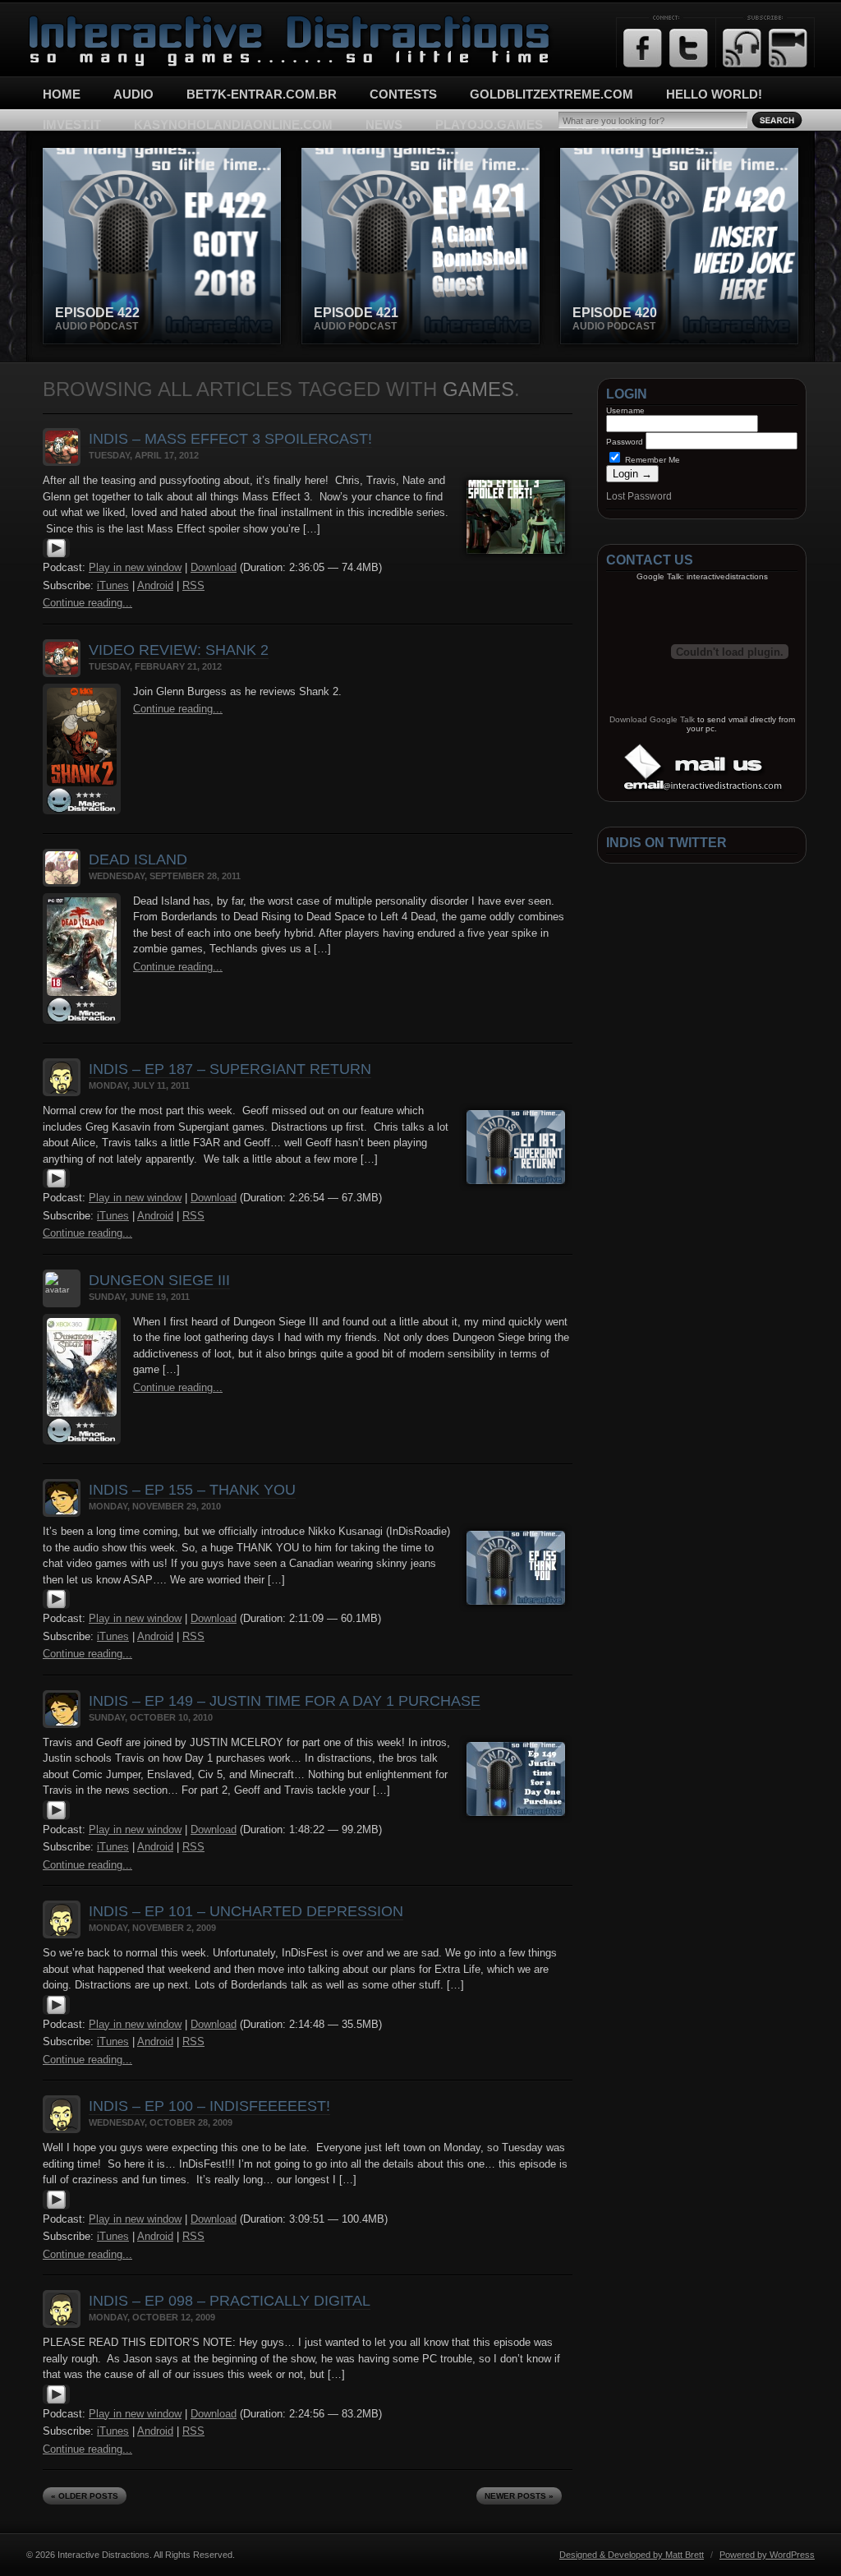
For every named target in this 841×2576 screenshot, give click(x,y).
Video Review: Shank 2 (179, 650)
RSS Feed (742, 48)
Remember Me (651, 460)
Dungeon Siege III (159, 1280)
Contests (403, 94)
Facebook (643, 48)
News (384, 124)
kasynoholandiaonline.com (233, 124)
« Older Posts (85, 2496)
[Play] (56, 555)
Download (214, 567)
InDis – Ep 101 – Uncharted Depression (246, 1911)
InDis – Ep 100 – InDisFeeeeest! (209, 2106)
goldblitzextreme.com (551, 94)
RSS (193, 585)
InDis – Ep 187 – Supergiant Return (230, 1069)
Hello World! (714, 94)
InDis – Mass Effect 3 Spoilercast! (230, 439)
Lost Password (639, 496)
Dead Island (138, 859)
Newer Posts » (519, 2496)
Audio (133, 94)
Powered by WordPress (767, 2555)
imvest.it (72, 124)
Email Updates (788, 48)
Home (62, 94)
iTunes (113, 585)
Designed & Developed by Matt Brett (632, 2555)
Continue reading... (87, 603)
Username (625, 410)
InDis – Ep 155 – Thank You (192, 1490)
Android (155, 585)
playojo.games (489, 124)
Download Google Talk (652, 719)
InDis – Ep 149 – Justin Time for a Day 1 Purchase (285, 1701)
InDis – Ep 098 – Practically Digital (230, 2301)
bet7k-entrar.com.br (262, 94)
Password (625, 442)
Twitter (689, 48)
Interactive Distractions (88, 21)
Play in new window (135, 567)
